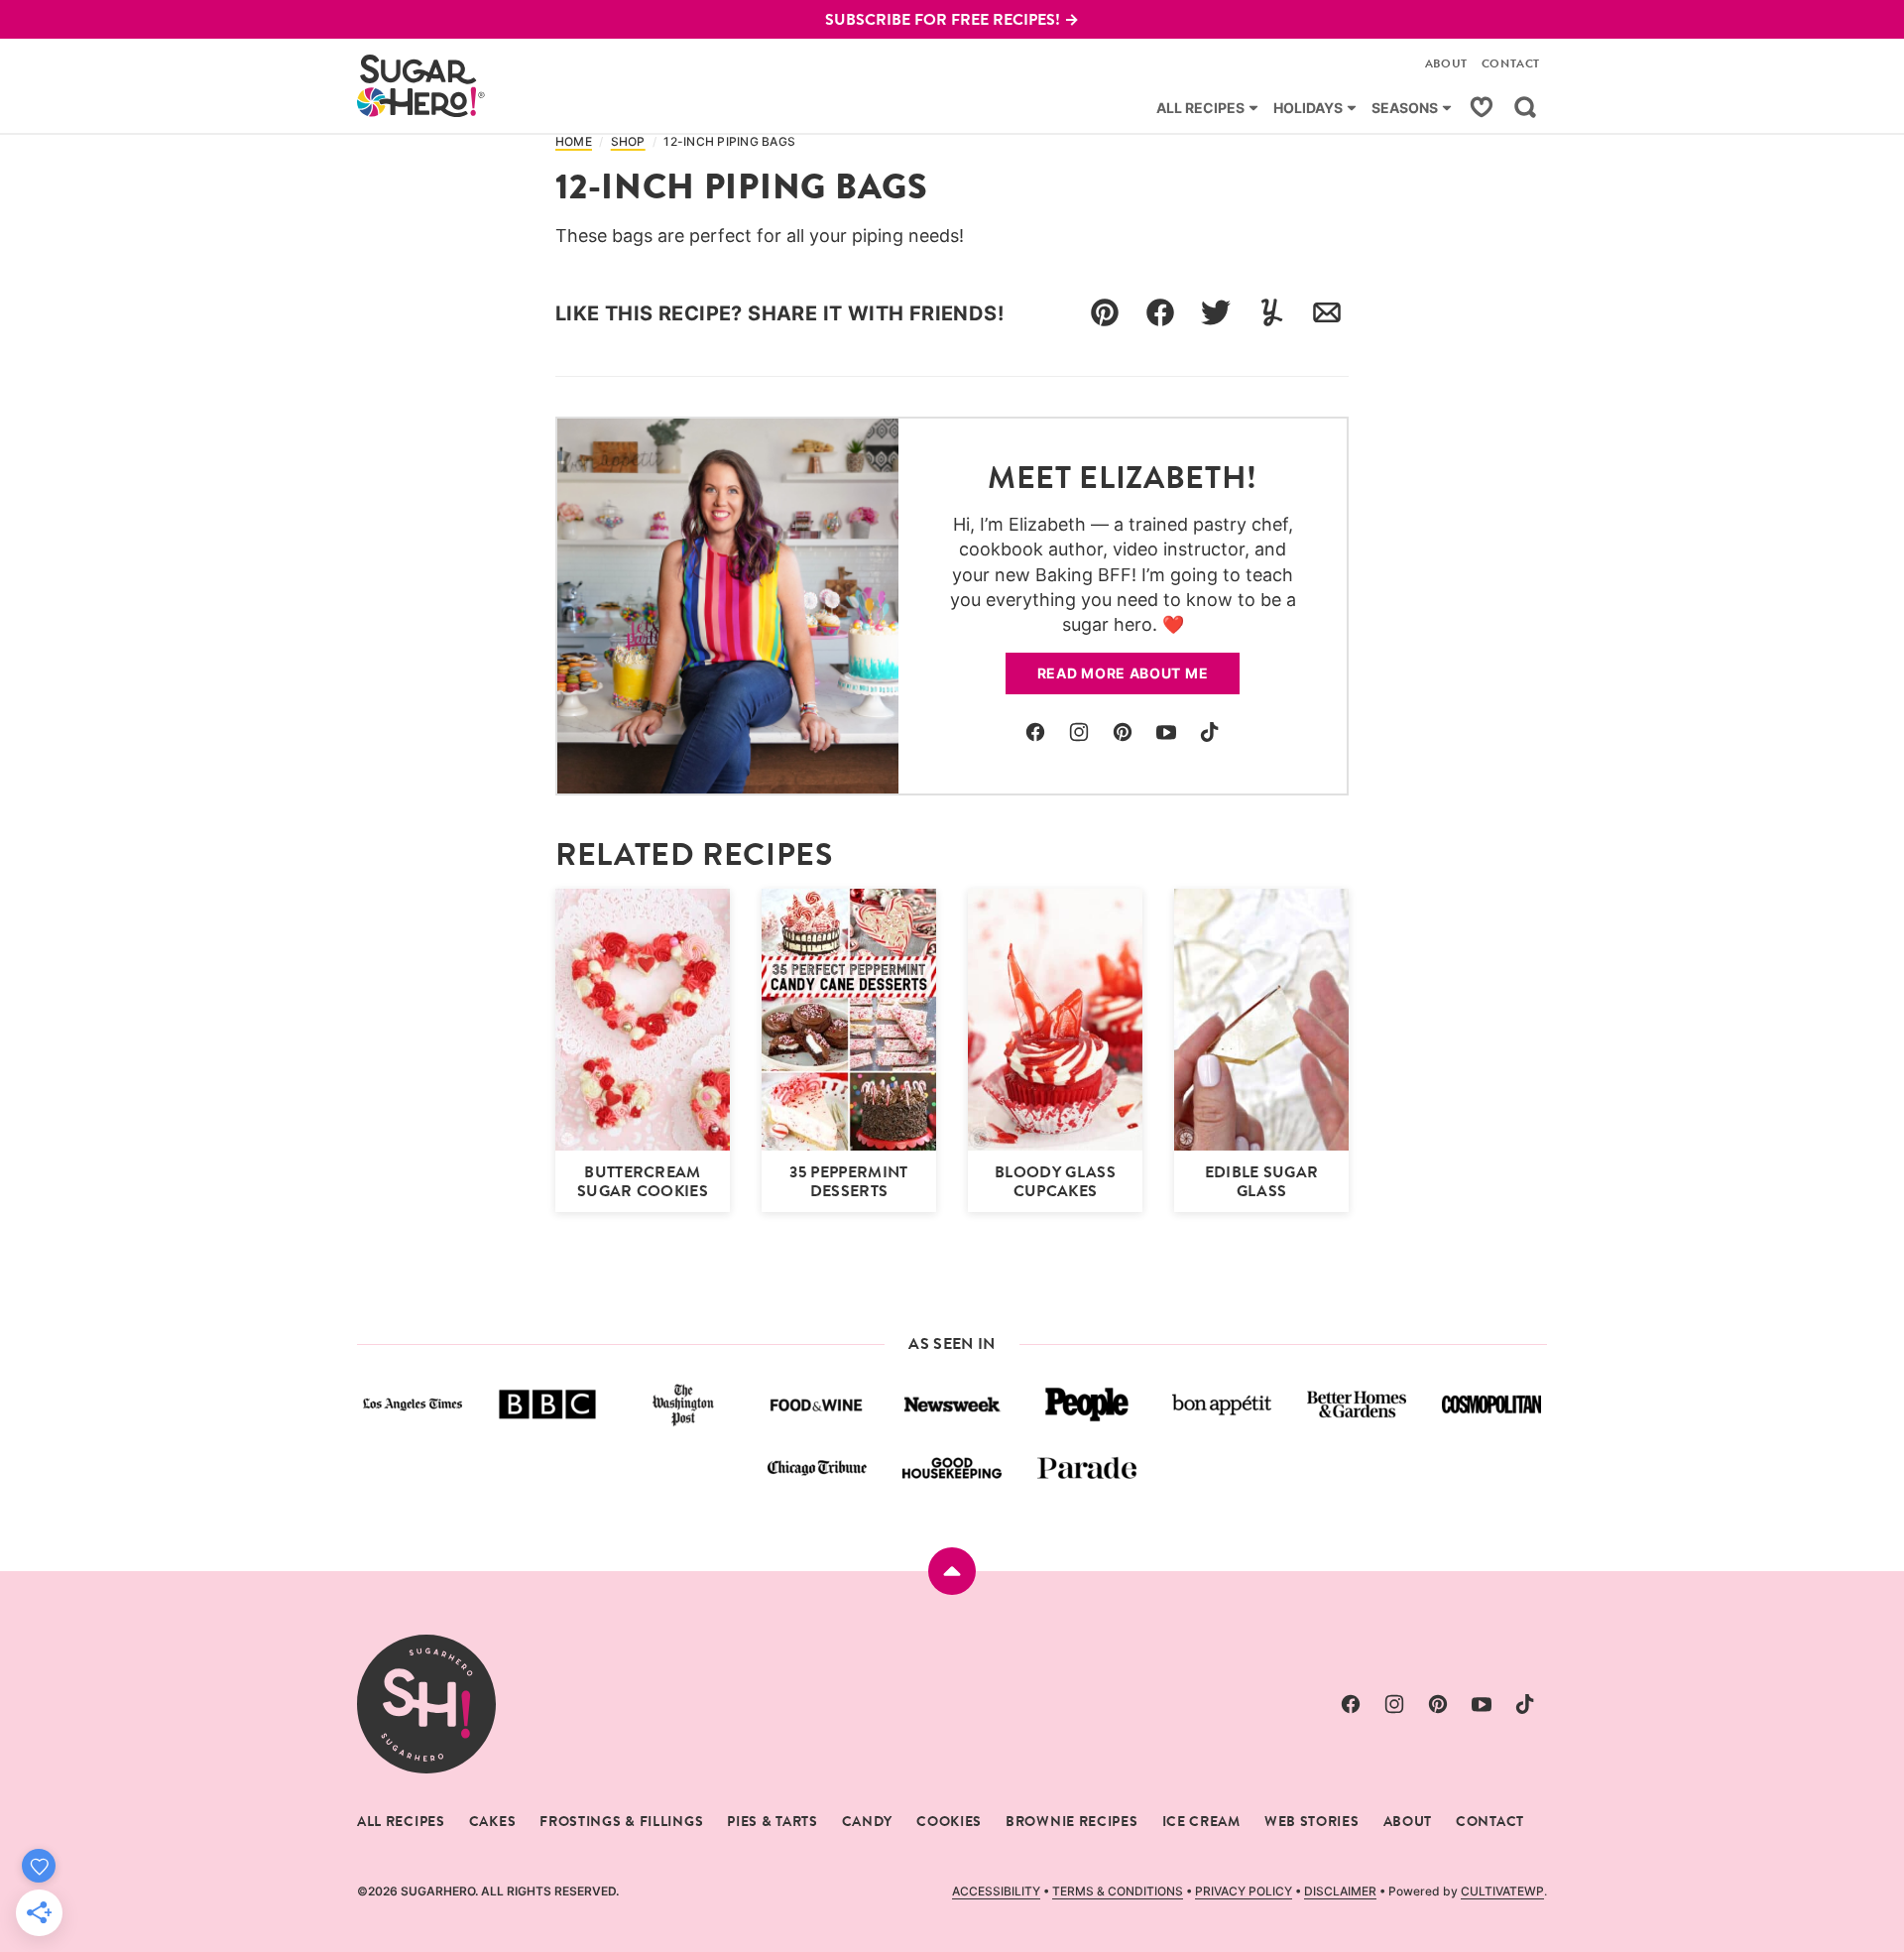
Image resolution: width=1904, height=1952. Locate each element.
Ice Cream (1201, 1821)
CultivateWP (1502, 1891)
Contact (1511, 63)
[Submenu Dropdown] (1253, 108)
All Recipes (1200, 108)
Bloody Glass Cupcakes (1055, 1181)
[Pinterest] (1123, 732)
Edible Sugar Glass (1262, 1181)
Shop (628, 142)
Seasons (1405, 108)
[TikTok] (1210, 732)
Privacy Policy (1244, 1891)
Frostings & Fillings (621, 1821)
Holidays (1308, 108)
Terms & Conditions (1118, 1891)
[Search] (1525, 107)
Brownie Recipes (1072, 1821)
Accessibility (996, 1891)
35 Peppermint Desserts (848, 1181)
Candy (868, 1821)
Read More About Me (1123, 673)
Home (574, 142)
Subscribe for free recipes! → (952, 19)
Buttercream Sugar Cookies (643, 1181)
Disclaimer (1340, 1891)
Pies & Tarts (772, 1821)
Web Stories (1312, 1821)
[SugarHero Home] (421, 86)
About (1446, 63)
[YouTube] (1166, 732)
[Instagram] (1079, 732)
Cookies (949, 1821)
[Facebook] (1035, 732)
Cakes (493, 1821)
